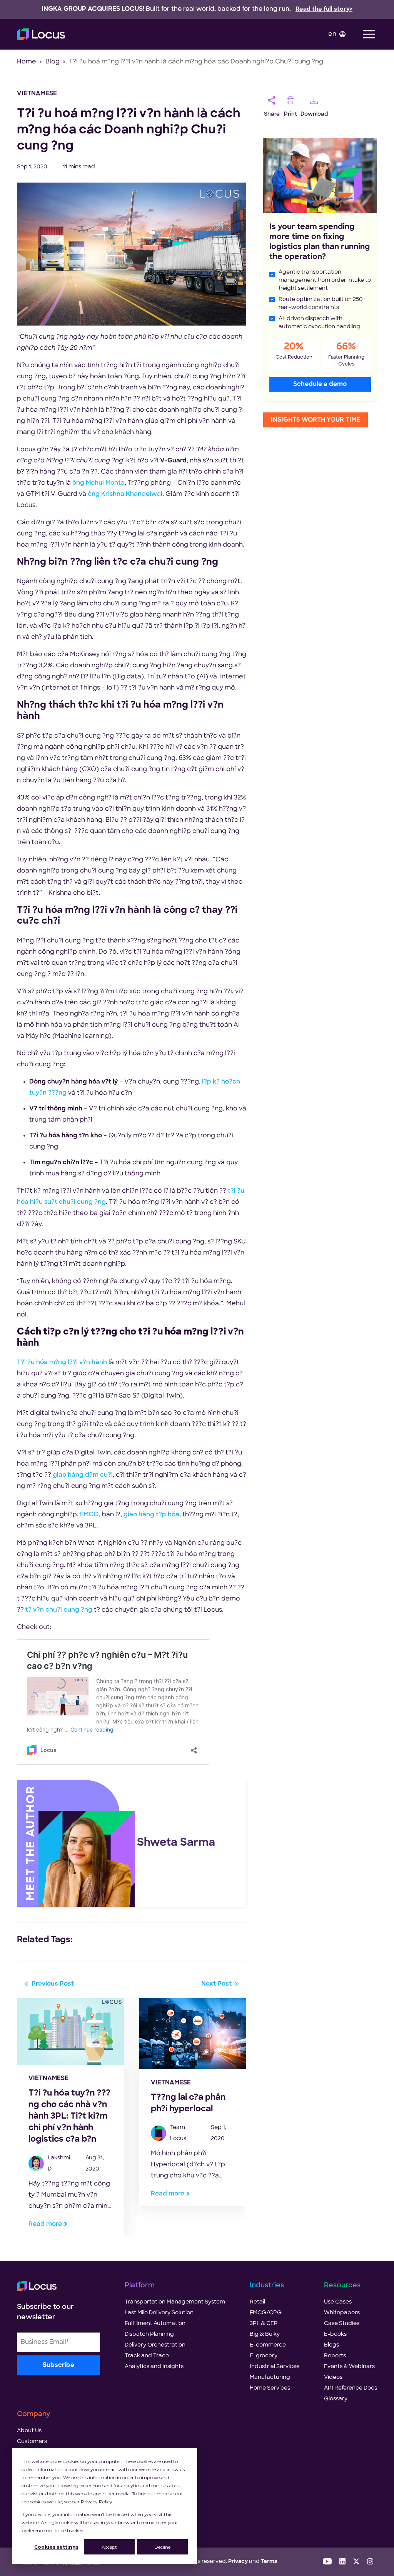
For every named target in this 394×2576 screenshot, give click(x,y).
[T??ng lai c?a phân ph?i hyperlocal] (193, 2034)
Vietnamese (37, 94)
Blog (53, 62)
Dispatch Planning (149, 2334)
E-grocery (264, 2356)
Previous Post (53, 1984)
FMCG (89, 1515)
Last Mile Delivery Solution (159, 2313)
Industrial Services (275, 2367)
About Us (29, 2431)
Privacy (238, 2562)
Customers (32, 2442)
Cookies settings (56, 2547)
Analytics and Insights (154, 2367)
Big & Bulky (265, 2334)
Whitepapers (342, 2313)
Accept (109, 2547)
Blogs (331, 2345)
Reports (335, 2356)
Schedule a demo (320, 384)
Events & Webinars (349, 2367)
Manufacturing (270, 2377)
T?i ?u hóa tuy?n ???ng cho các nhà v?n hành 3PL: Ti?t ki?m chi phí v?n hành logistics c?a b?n (69, 2116)
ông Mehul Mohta (98, 483)
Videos (333, 2377)
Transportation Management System (175, 2302)
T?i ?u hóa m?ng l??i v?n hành (62, 1363)
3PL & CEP (264, 2324)
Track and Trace (147, 2356)
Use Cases (338, 2302)
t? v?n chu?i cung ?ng (59, 1610)
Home (27, 62)
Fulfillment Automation (155, 2324)
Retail (257, 2302)
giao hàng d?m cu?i (83, 1475)
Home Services (270, 2388)
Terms (269, 2562)
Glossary (336, 2399)
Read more (45, 2224)
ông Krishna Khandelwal (125, 494)
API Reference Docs (351, 2388)
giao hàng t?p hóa (151, 1515)
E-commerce (268, 2345)
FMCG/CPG (266, 2313)
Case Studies (342, 2324)
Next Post (216, 1984)
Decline (162, 2547)
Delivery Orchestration (155, 2345)
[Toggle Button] (369, 34)
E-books (335, 2334)
